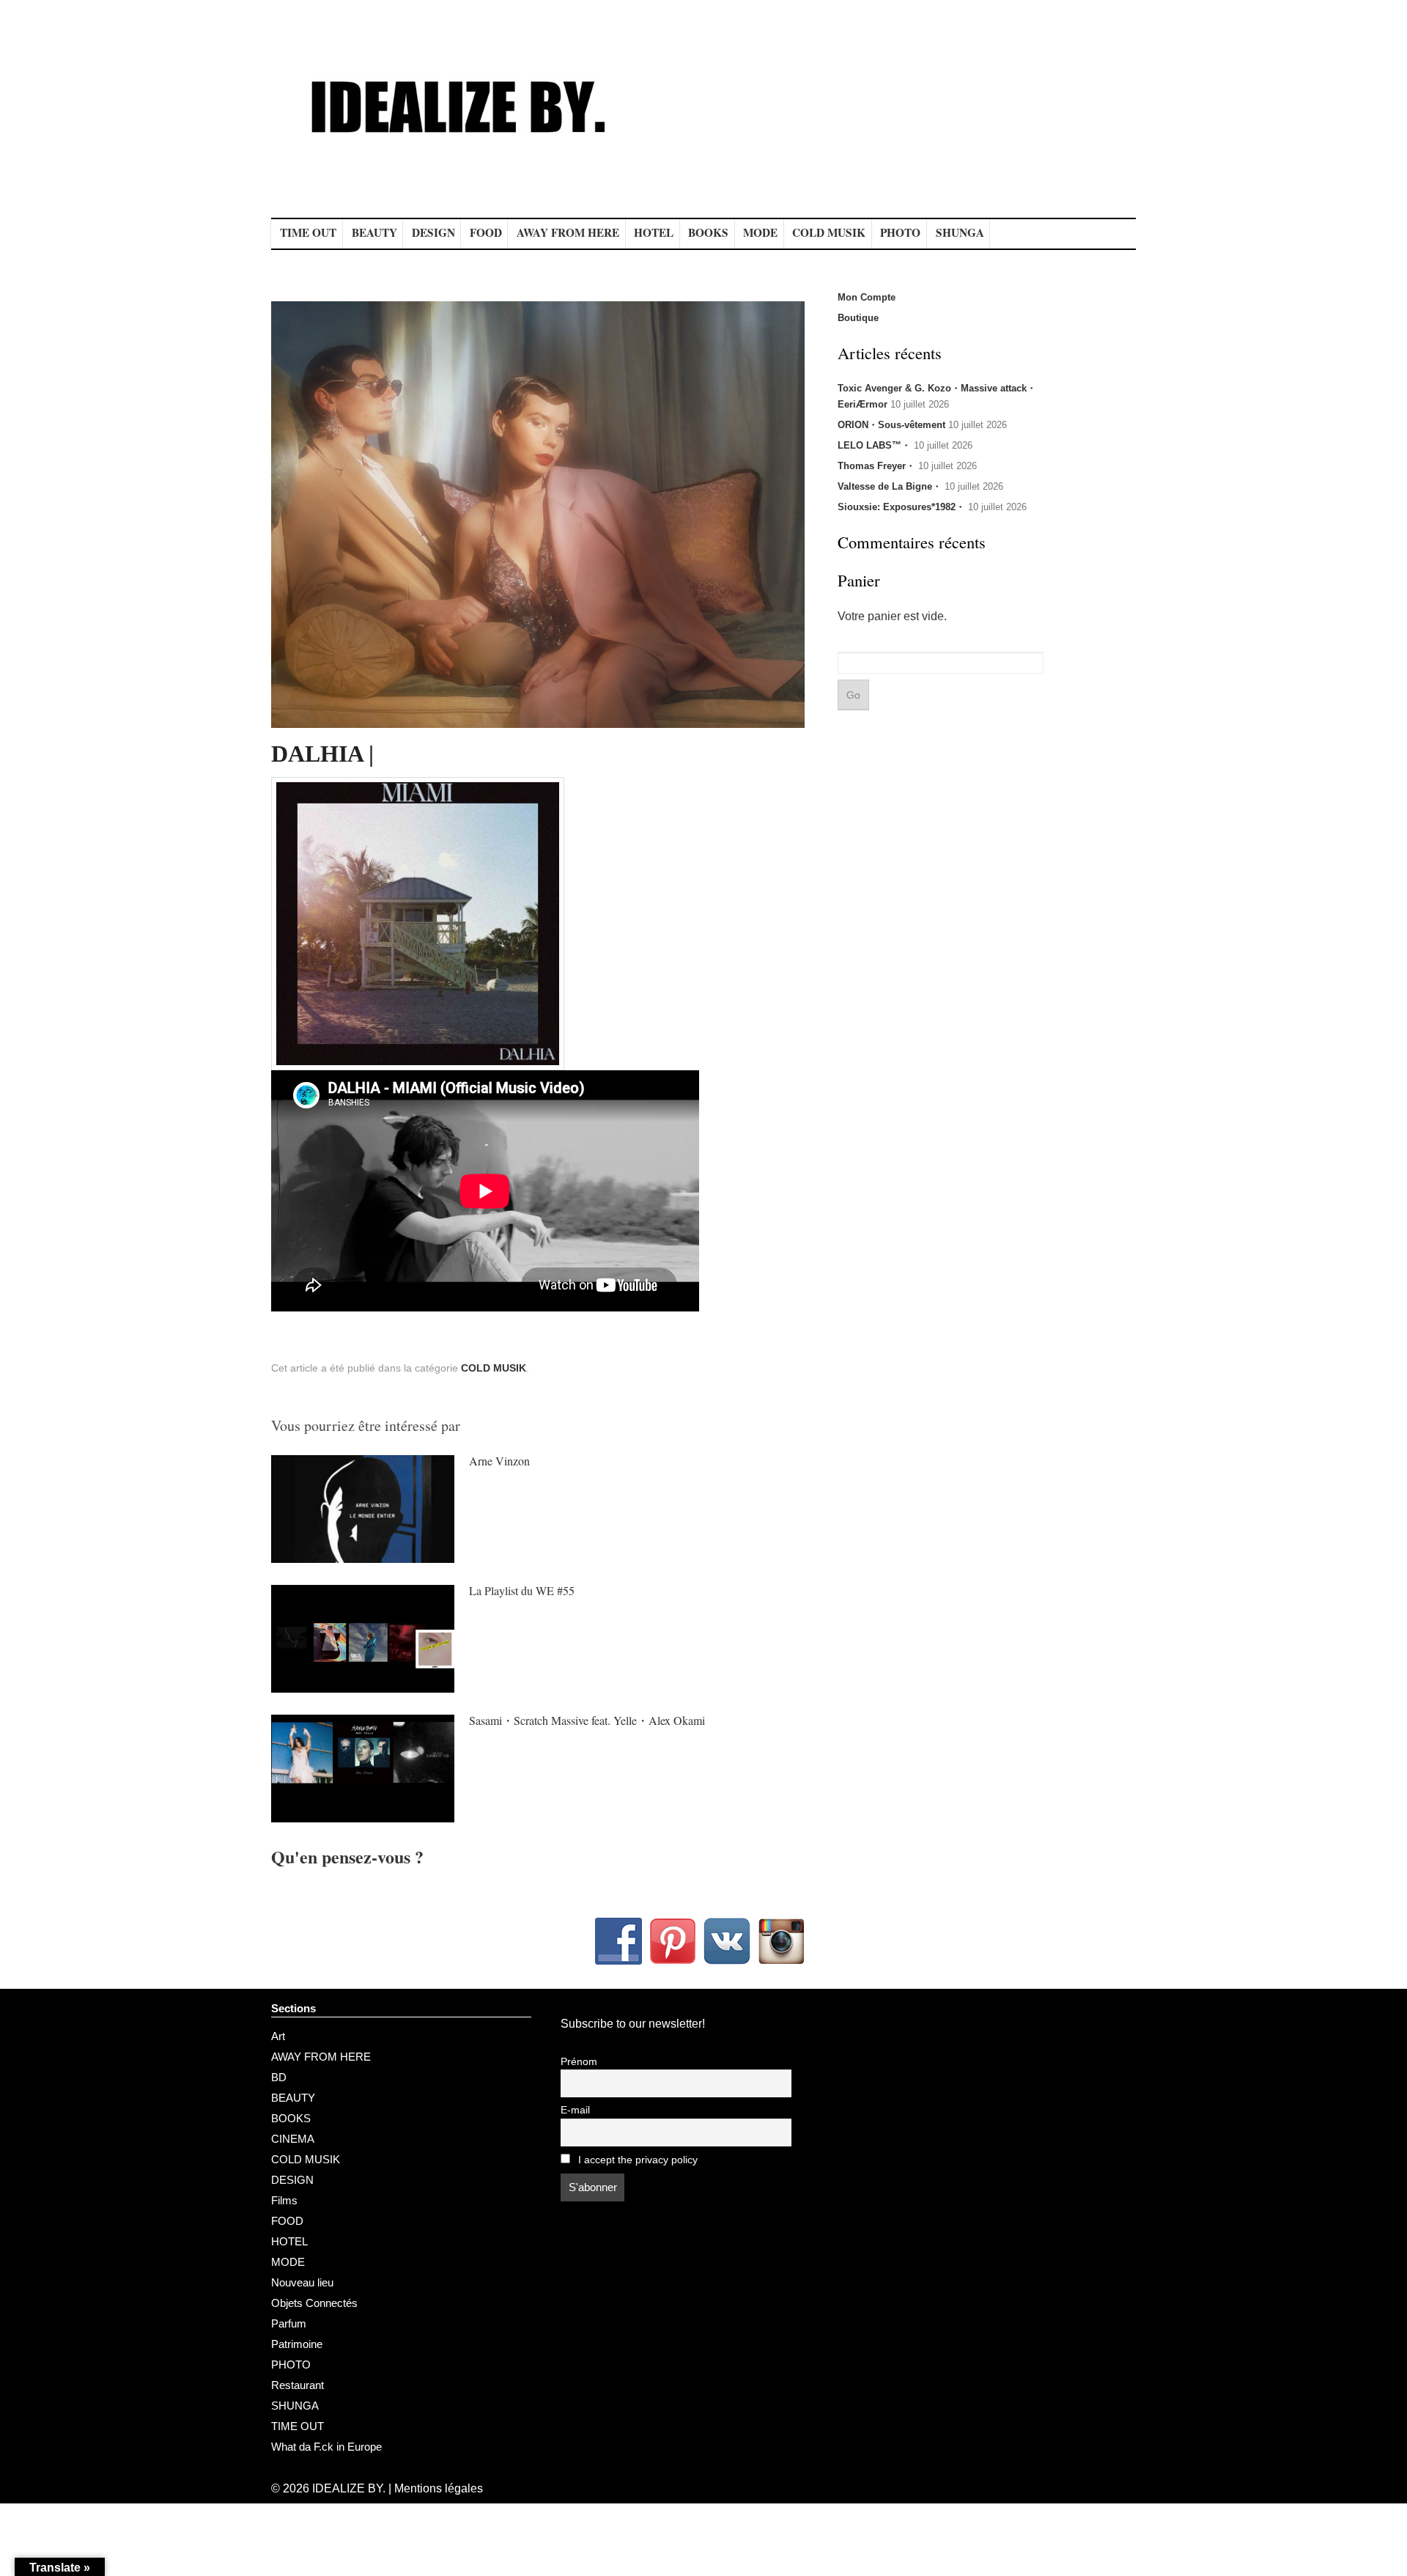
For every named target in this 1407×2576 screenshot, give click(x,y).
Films (284, 2200)
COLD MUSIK (829, 232)
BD (279, 2077)
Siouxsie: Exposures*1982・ (901, 507)
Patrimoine (297, 2344)
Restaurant (298, 2385)
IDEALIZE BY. (349, 2488)
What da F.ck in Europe (326, 2447)
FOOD (486, 232)
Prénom (579, 2062)
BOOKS (708, 232)
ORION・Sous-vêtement (891, 425)
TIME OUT (308, 232)
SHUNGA (960, 232)
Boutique (858, 318)
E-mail (575, 2110)
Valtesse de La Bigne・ (890, 486)
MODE (760, 232)
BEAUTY (374, 232)
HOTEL (654, 232)
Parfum (289, 2323)
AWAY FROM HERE (568, 232)
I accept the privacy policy (636, 2160)
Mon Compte (867, 297)
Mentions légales (439, 2488)
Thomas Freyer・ (876, 466)
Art (278, 2036)
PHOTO (900, 232)
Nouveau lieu (302, 2282)
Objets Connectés (314, 2303)
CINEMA (293, 2139)
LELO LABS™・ (874, 445)
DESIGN (433, 232)
